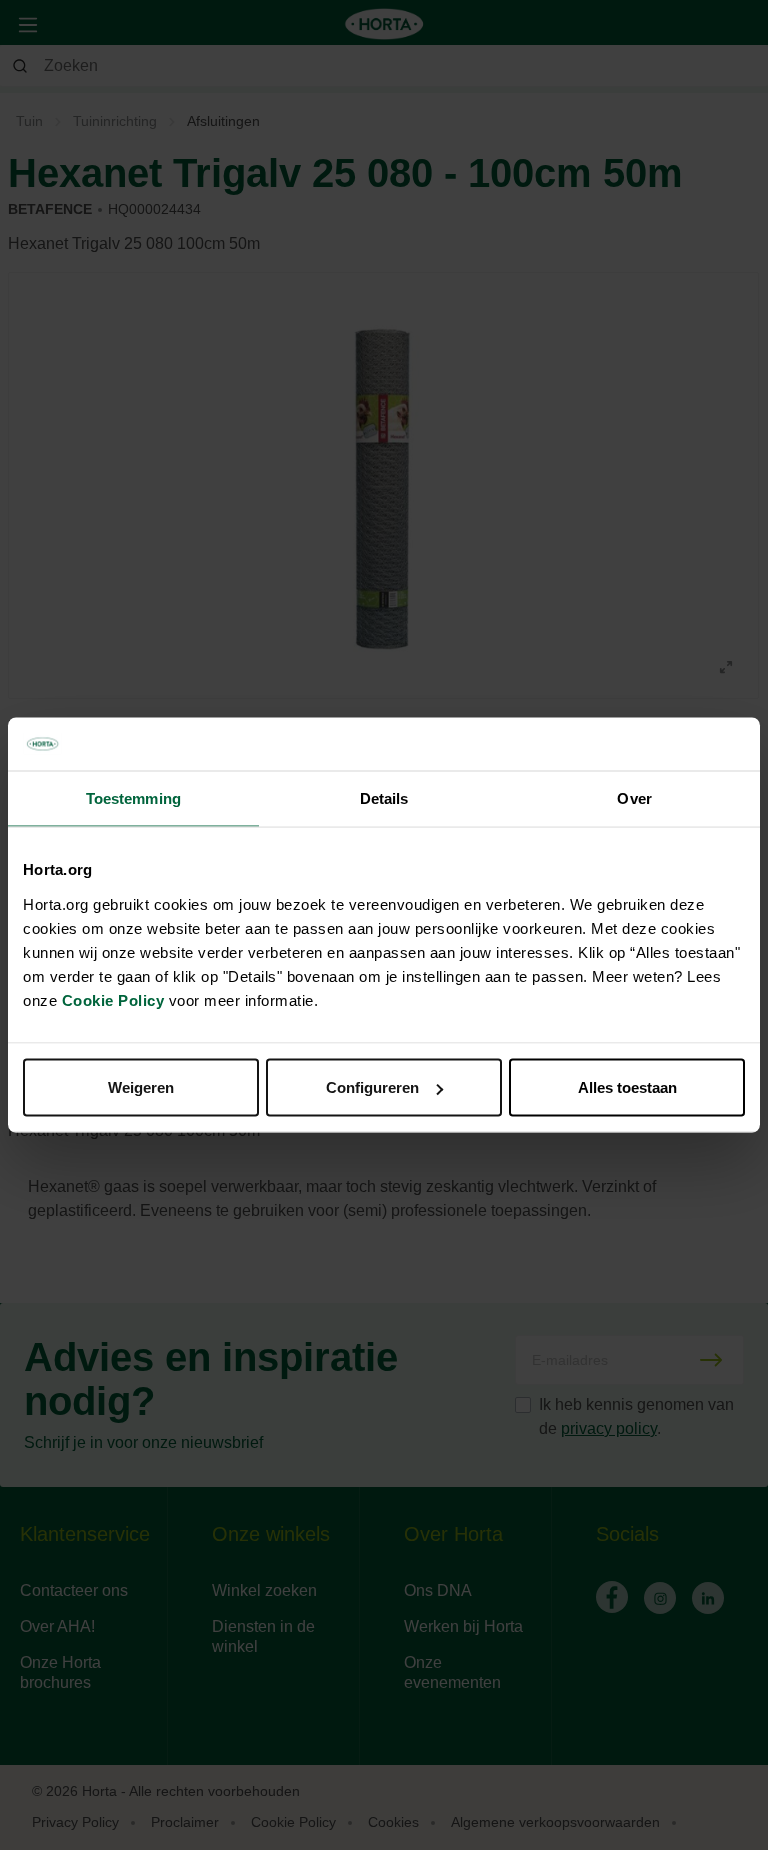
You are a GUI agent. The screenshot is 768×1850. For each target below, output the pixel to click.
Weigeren (141, 1087)
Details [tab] (384, 797)
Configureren (372, 1087)
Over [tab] (634, 797)
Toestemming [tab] (133, 797)
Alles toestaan (627, 1087)
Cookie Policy (113, 1000)
